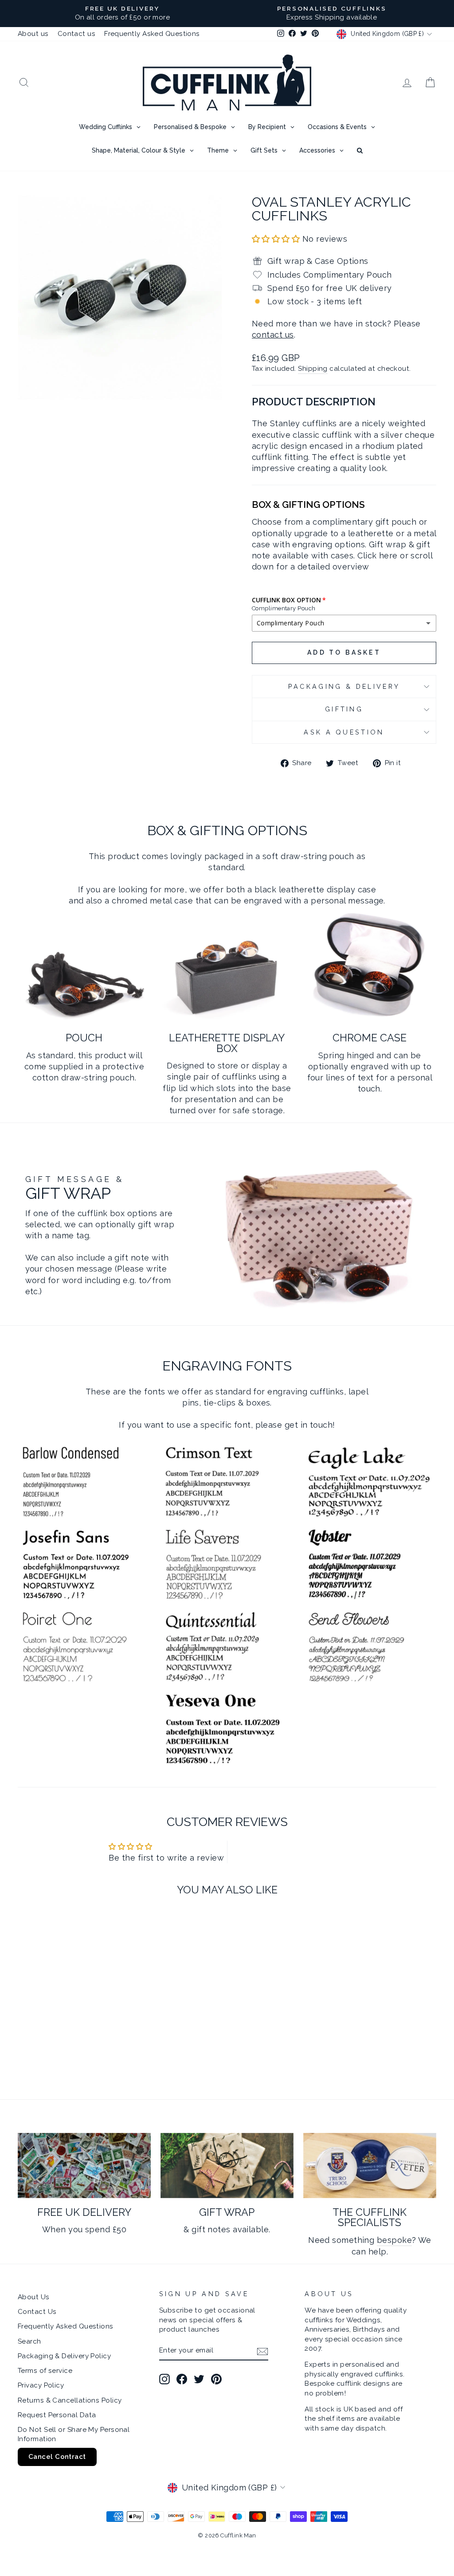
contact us (273, 335)
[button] (277, 239)
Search (29, 2341)
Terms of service (45, 2371)
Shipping (313, 369)
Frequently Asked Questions (152, 34)
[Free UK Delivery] (84, 2166)
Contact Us (37, 2312)
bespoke (394, 2240)
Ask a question (344, 732)
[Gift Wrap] (227, 2166)
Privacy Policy (41, 2385)
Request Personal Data (57, 2415)
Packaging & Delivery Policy (64, 2356)
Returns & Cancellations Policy (70, 2400)
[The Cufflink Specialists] (370, 2166)
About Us (34, 2297)
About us (33, 34)
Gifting (344, 709)
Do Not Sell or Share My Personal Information (74, 2434)
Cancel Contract (57, 2457)
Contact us (77, 34)
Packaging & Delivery (344, 686)
